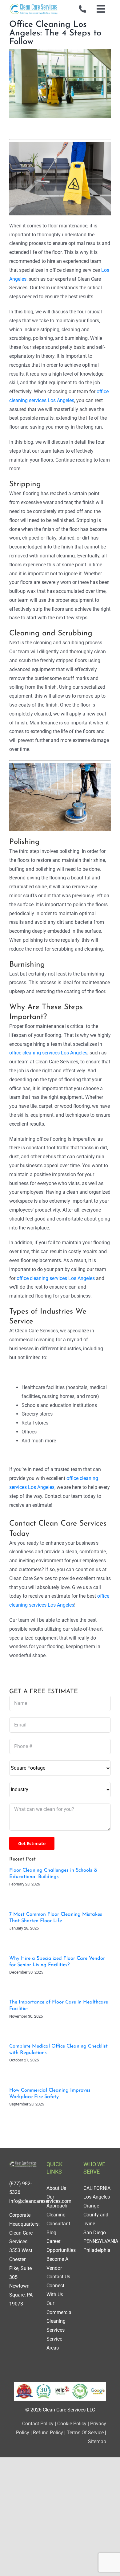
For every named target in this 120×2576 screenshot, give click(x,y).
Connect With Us (55, 2290)
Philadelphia (97, 2250)
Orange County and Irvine (96, 2215)
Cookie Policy (71, 2424)
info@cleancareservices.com (40, 2201)
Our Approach (57, 2201)
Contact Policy (38, 2424)
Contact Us (58, 2277)
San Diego (95, 2233)
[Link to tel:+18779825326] (82, 9)
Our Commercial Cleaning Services (60, 2317)
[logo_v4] (34, 5)
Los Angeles (97, 2197)
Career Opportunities (61, 2246)
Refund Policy (48, 2433)
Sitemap (97, 2441)
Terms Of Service (85, 2433)
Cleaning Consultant (58, 2219)
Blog (51, 2233)
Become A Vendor (57, 2264)
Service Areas (54, 2343)
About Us (56, 2188)
